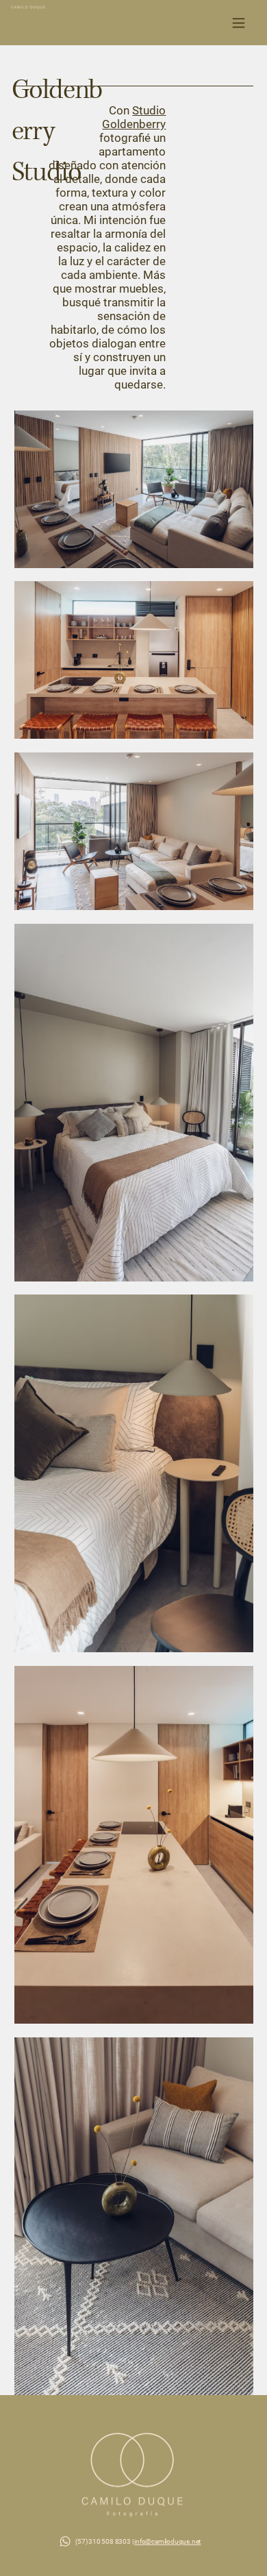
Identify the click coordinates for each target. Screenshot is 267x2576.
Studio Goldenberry (134, 118)
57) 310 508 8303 (104, 2541)
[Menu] (239, 23)
